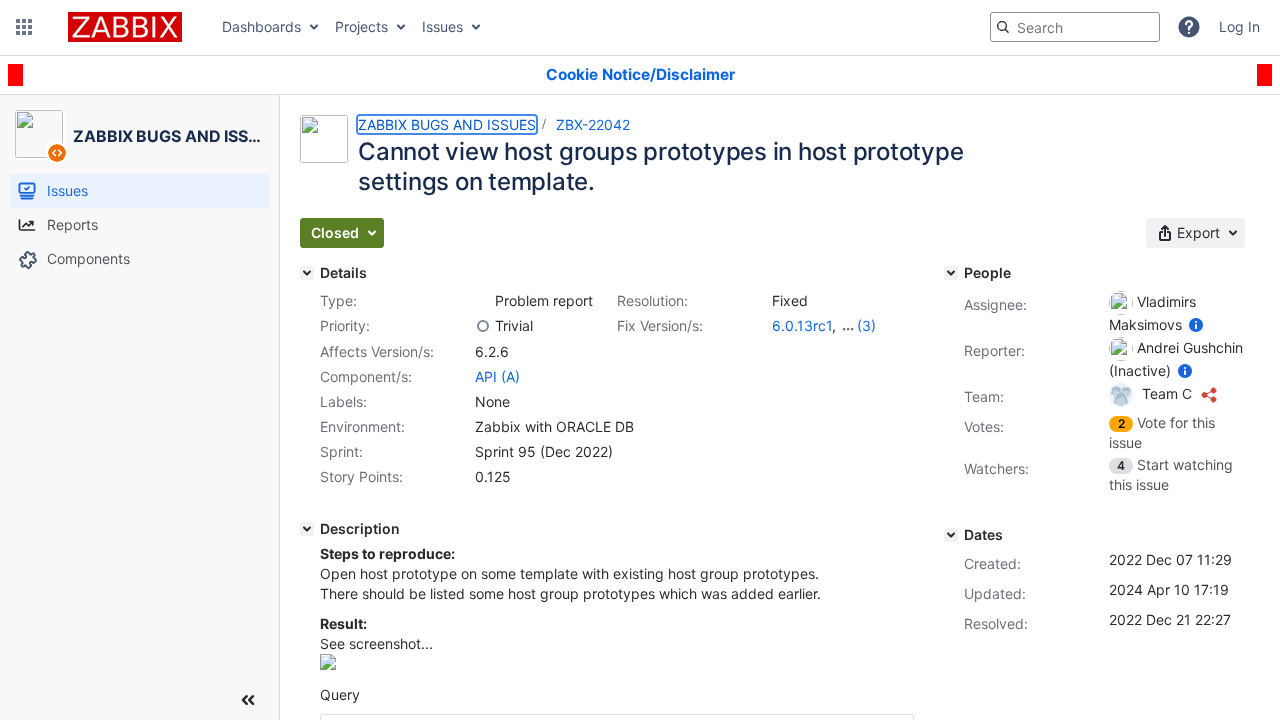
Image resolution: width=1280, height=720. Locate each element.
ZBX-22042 (593, 124)
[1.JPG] (328, 664)
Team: (984, 396)
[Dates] (951, 535)
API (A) (497, 376)
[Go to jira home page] (125, 27)
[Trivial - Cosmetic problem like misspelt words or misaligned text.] (483, 326)
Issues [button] (442, 26)
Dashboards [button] (261, 26)
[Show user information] (1196, 324)
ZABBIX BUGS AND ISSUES (447, 124)
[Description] (307, 529)
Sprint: (341, 451)
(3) (866, 325)
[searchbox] (1075, 27)
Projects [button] (361, 26)
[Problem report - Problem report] (483, 301)
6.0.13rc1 (802, 325)
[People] (951, 273)
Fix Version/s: (660, 325)
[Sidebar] (248, 700)
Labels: (343, 401)
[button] (24, 27)
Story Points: (361, 476)
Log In (1239, 26)
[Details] (307, 273)
